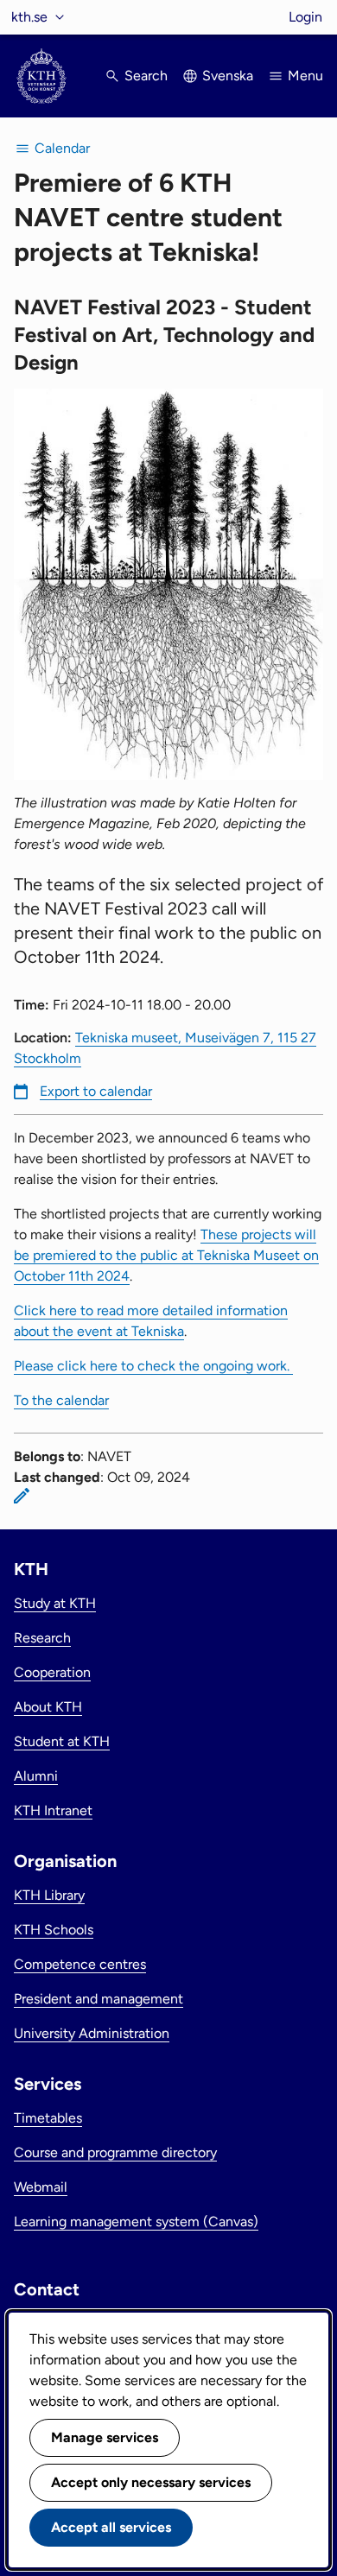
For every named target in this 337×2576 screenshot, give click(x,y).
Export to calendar (96, 1091)
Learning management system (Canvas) (136, 2222)
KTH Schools (54, 1930)
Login (305, 17)
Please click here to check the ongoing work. (153, 1366)
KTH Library (49, 1895)
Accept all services (111, 2527)
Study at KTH (55, 1603)
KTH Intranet (53, 1810)
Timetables (48, 2118)
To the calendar (61, 1400)
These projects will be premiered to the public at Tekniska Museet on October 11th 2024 (166, 1255)
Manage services (105, 2437)
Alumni (36, 1776)
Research (42, 1638)
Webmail (41, 2187)
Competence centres (80, 1964)
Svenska (228, 76)
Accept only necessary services (151, 2482)
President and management (99, 1999)
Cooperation (52, 1672)
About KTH (48, 1707)
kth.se (29, 17)
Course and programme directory (115, 2152)
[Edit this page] (22, 1496)
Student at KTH (62, 1741)
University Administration (92, 2033)
